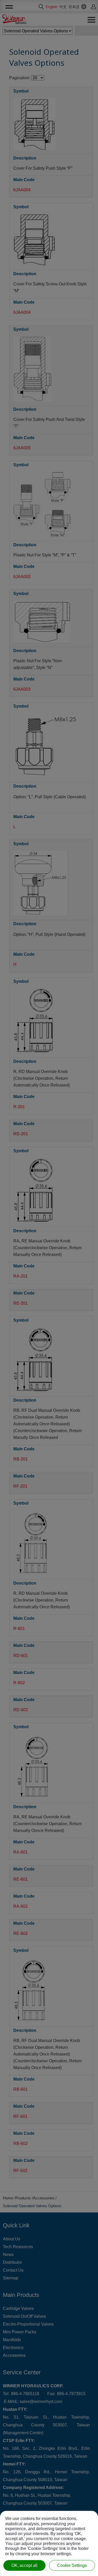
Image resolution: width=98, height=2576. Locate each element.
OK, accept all (24, 2565)
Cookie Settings (72, 2565)
